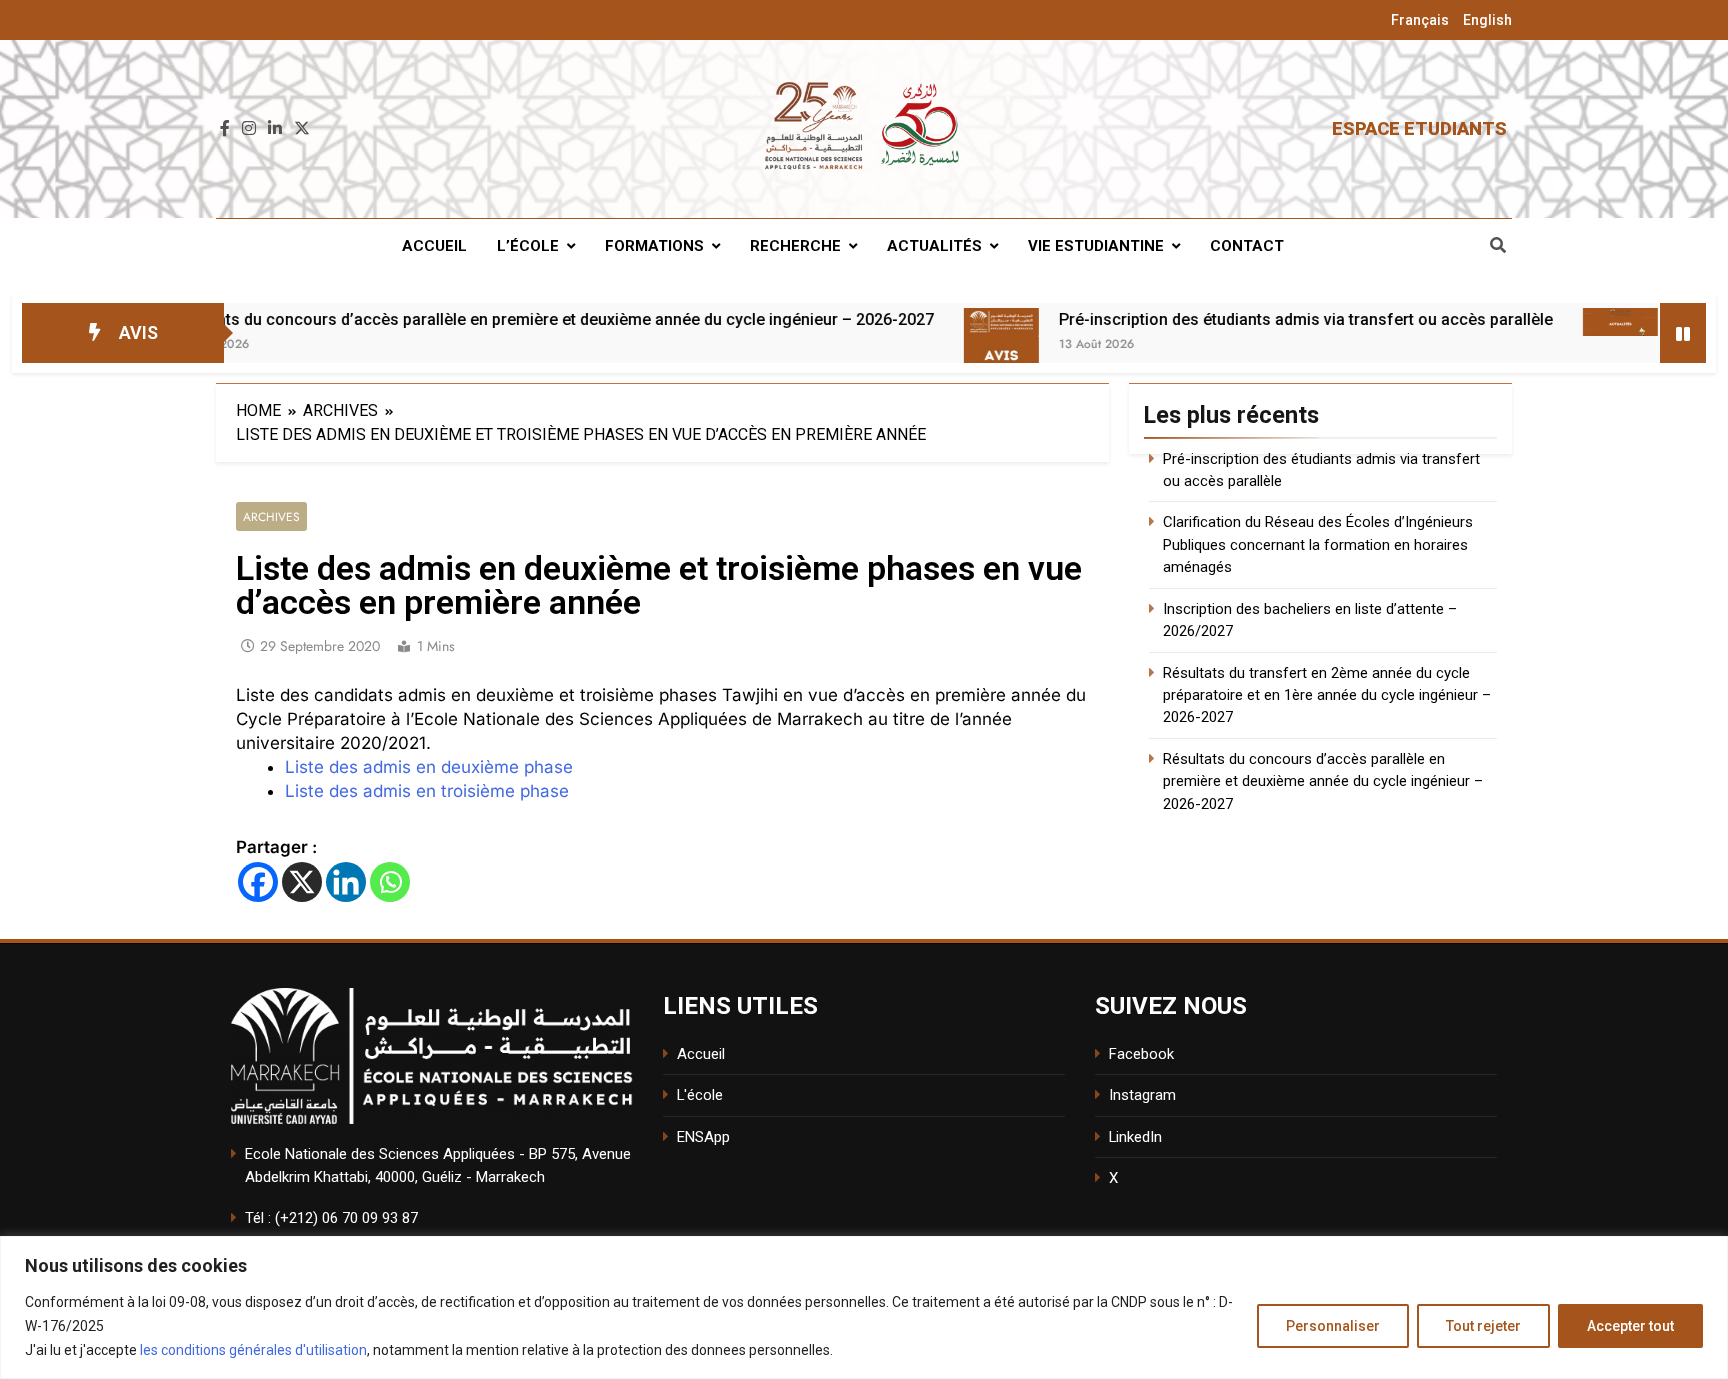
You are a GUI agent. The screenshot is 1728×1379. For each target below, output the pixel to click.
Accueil (434, 246)
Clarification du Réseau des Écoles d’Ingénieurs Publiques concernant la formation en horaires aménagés (1318, 544)
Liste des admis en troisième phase (427, 791)
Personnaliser (1333, 1326)
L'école (700, 1095)
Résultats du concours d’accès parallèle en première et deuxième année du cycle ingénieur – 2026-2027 (487, 319)
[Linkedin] (346, 882)
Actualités (934, 246)
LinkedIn (1135, 1137)
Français (1420, 20)
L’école (528, 246)
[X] (302, 882)
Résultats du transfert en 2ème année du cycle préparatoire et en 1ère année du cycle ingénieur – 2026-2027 (1327, 695)
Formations (654, 246)
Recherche (795, 246)
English (1487, 20)
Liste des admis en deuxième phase (429, 767)
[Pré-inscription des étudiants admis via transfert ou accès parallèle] (936, 345)
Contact (1247, 246)
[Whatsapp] (390, 882)
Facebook (1141, 1054)
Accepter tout (1630, 1326)
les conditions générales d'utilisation (253, 1350)
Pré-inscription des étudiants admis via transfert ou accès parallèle (1241, 319)
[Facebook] (258, 882)
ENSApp (703, 1137)
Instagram (1142, 1095)
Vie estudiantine (1096, 246)
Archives (271, 516)
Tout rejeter (1483, 1326)
